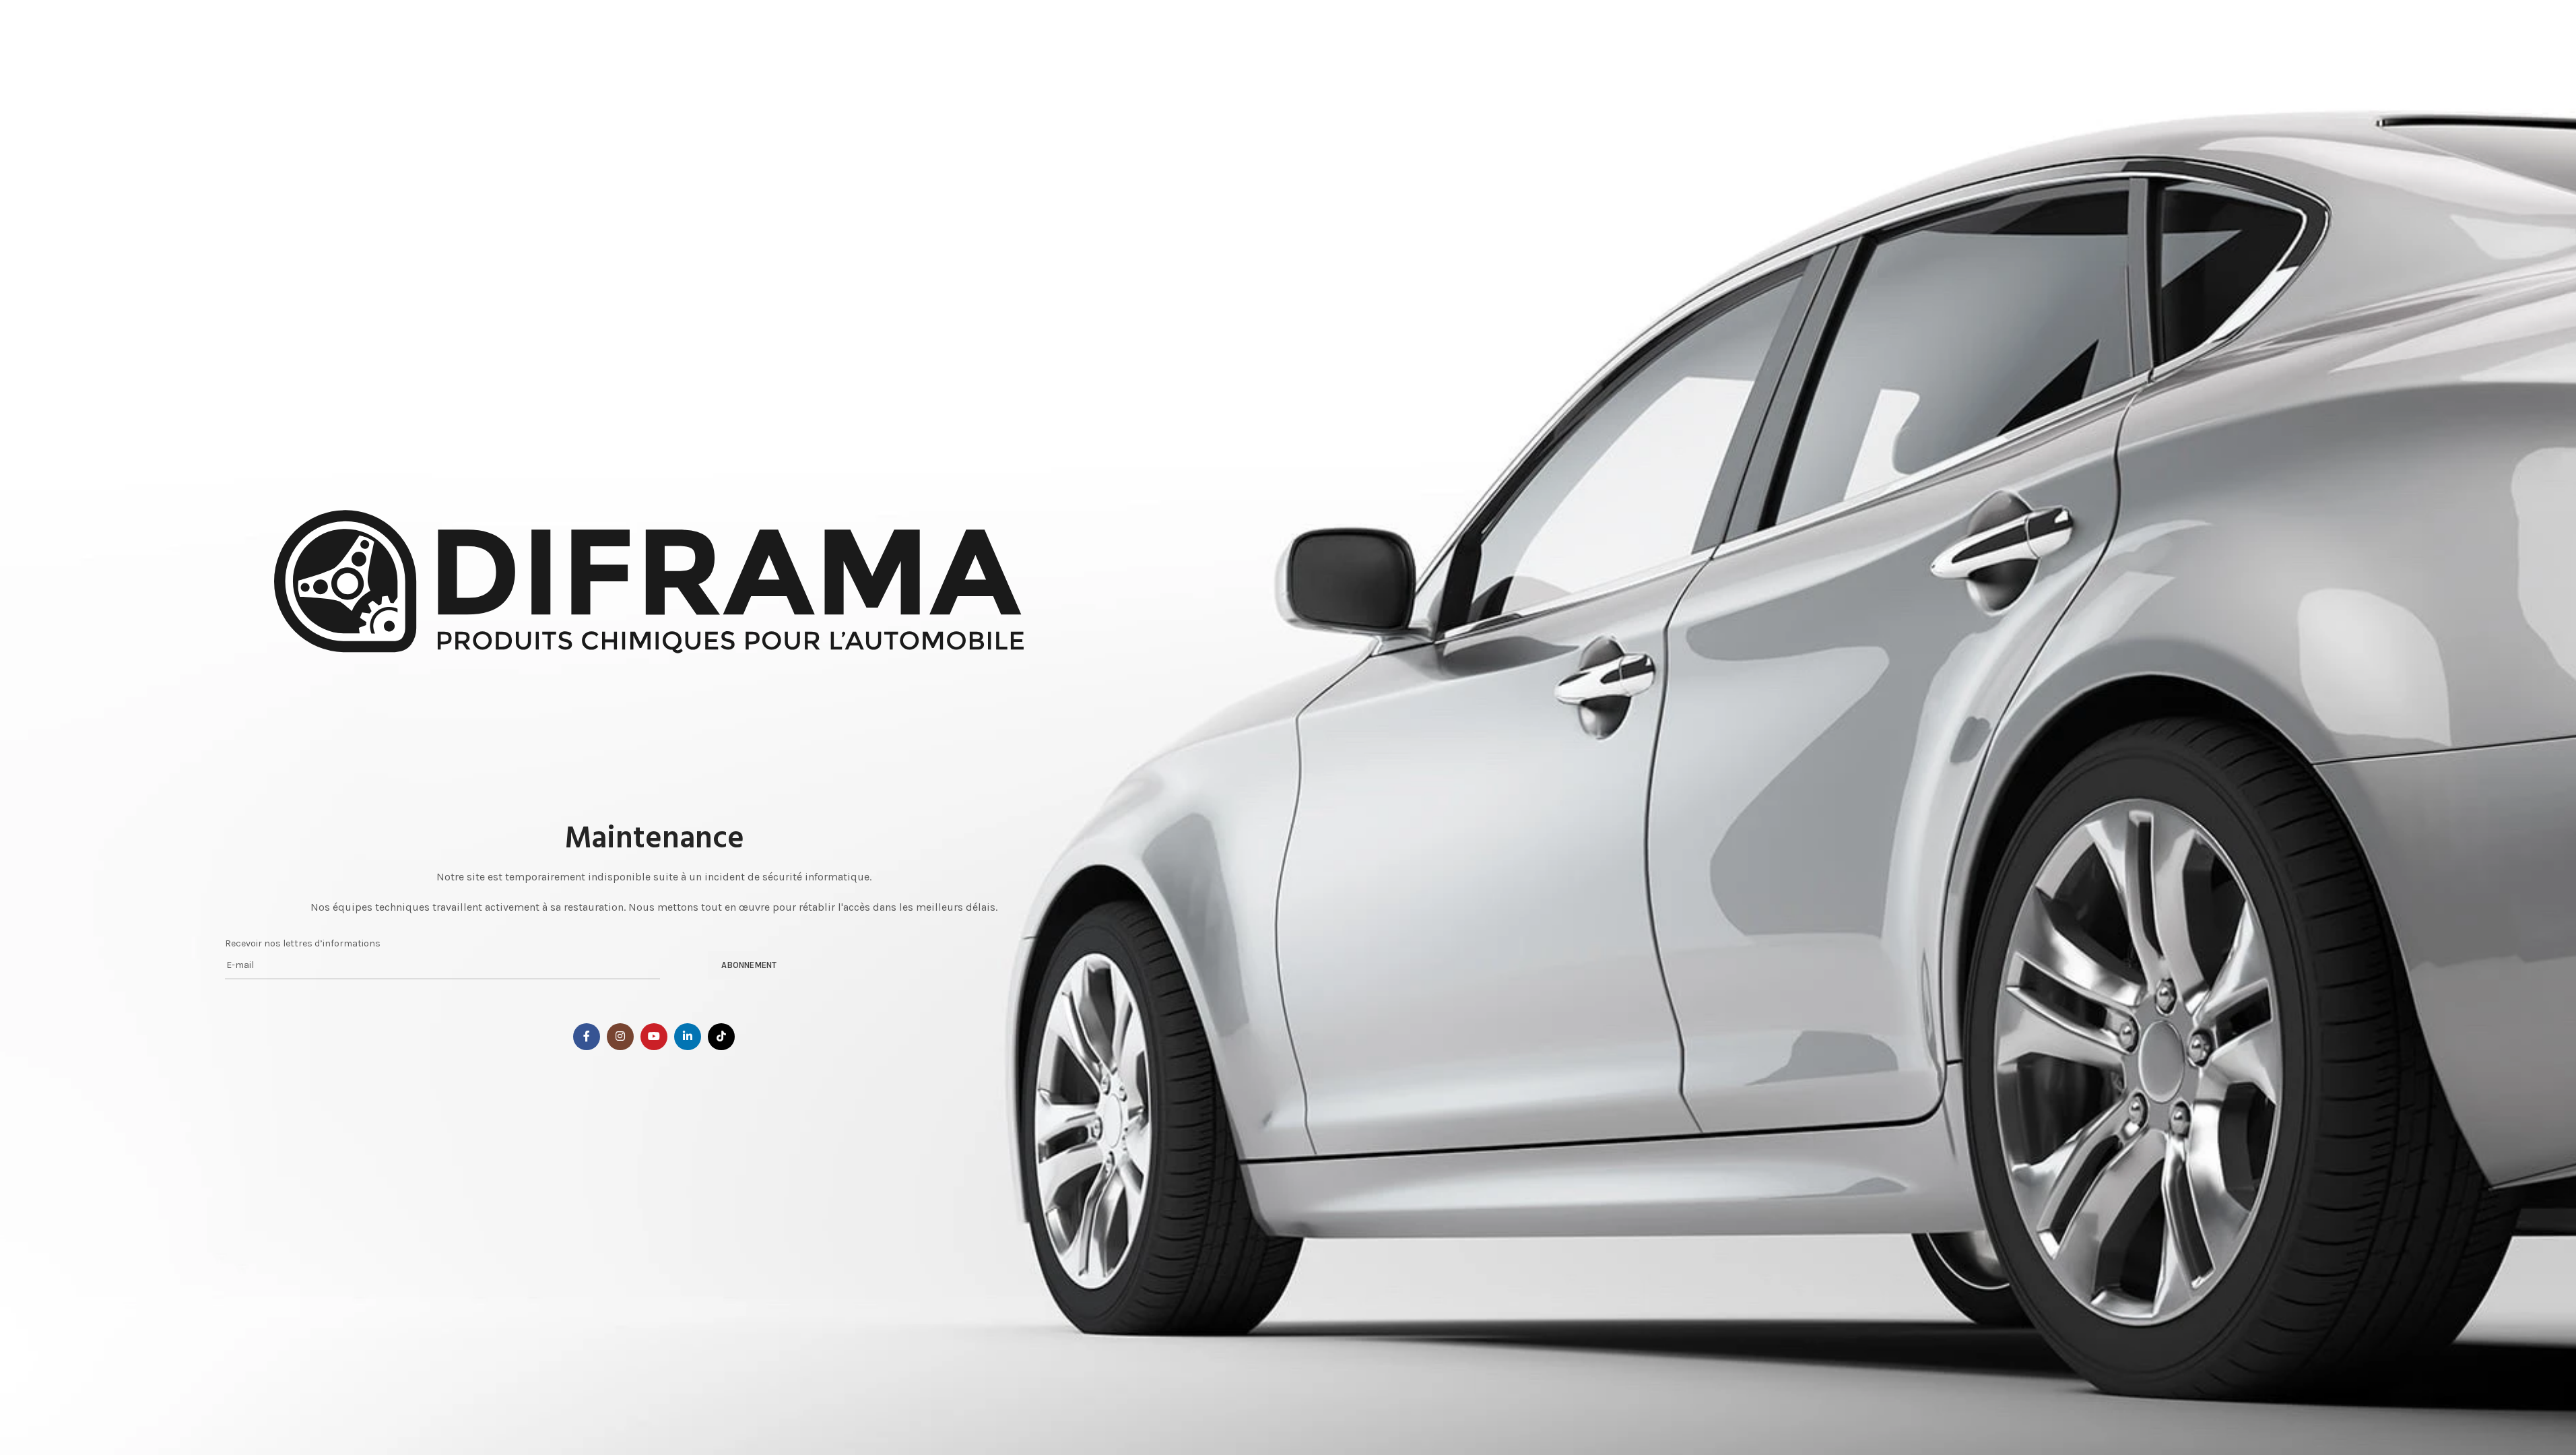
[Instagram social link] (620, 1037)
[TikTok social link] (721, 1037)
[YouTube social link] (654, 1037)
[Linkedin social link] (688, 1037)
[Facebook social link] (587, 1037)
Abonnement (749, 965)
